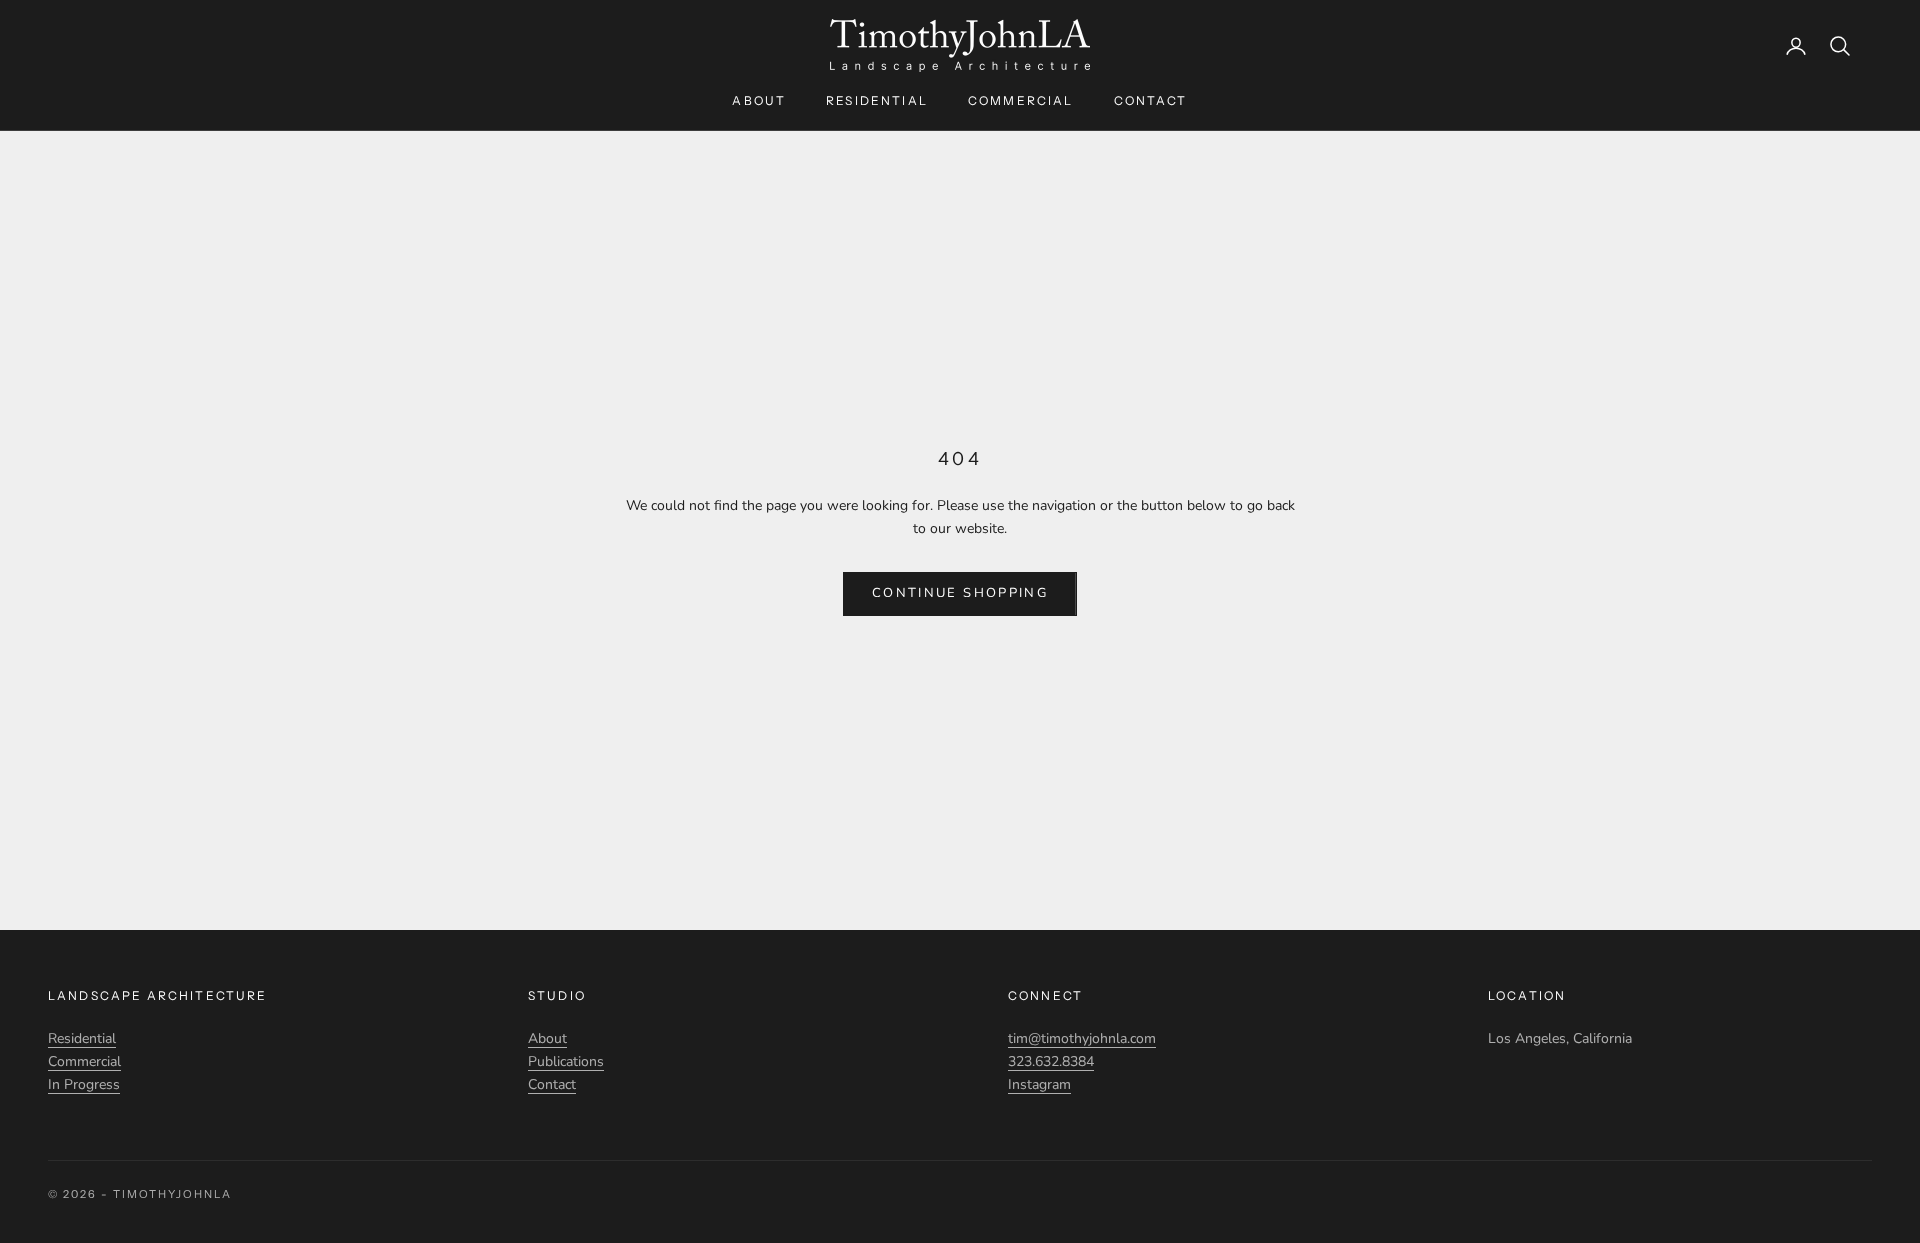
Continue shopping (960, 593)
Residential (877, 100)
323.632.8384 (1051, 1061)
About (759, 100)
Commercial (1021, 100)
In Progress (84, 1084)
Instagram (1039, 1084)
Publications (566, 1061)
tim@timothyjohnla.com (1082, 1038)
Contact (1151, 100)
